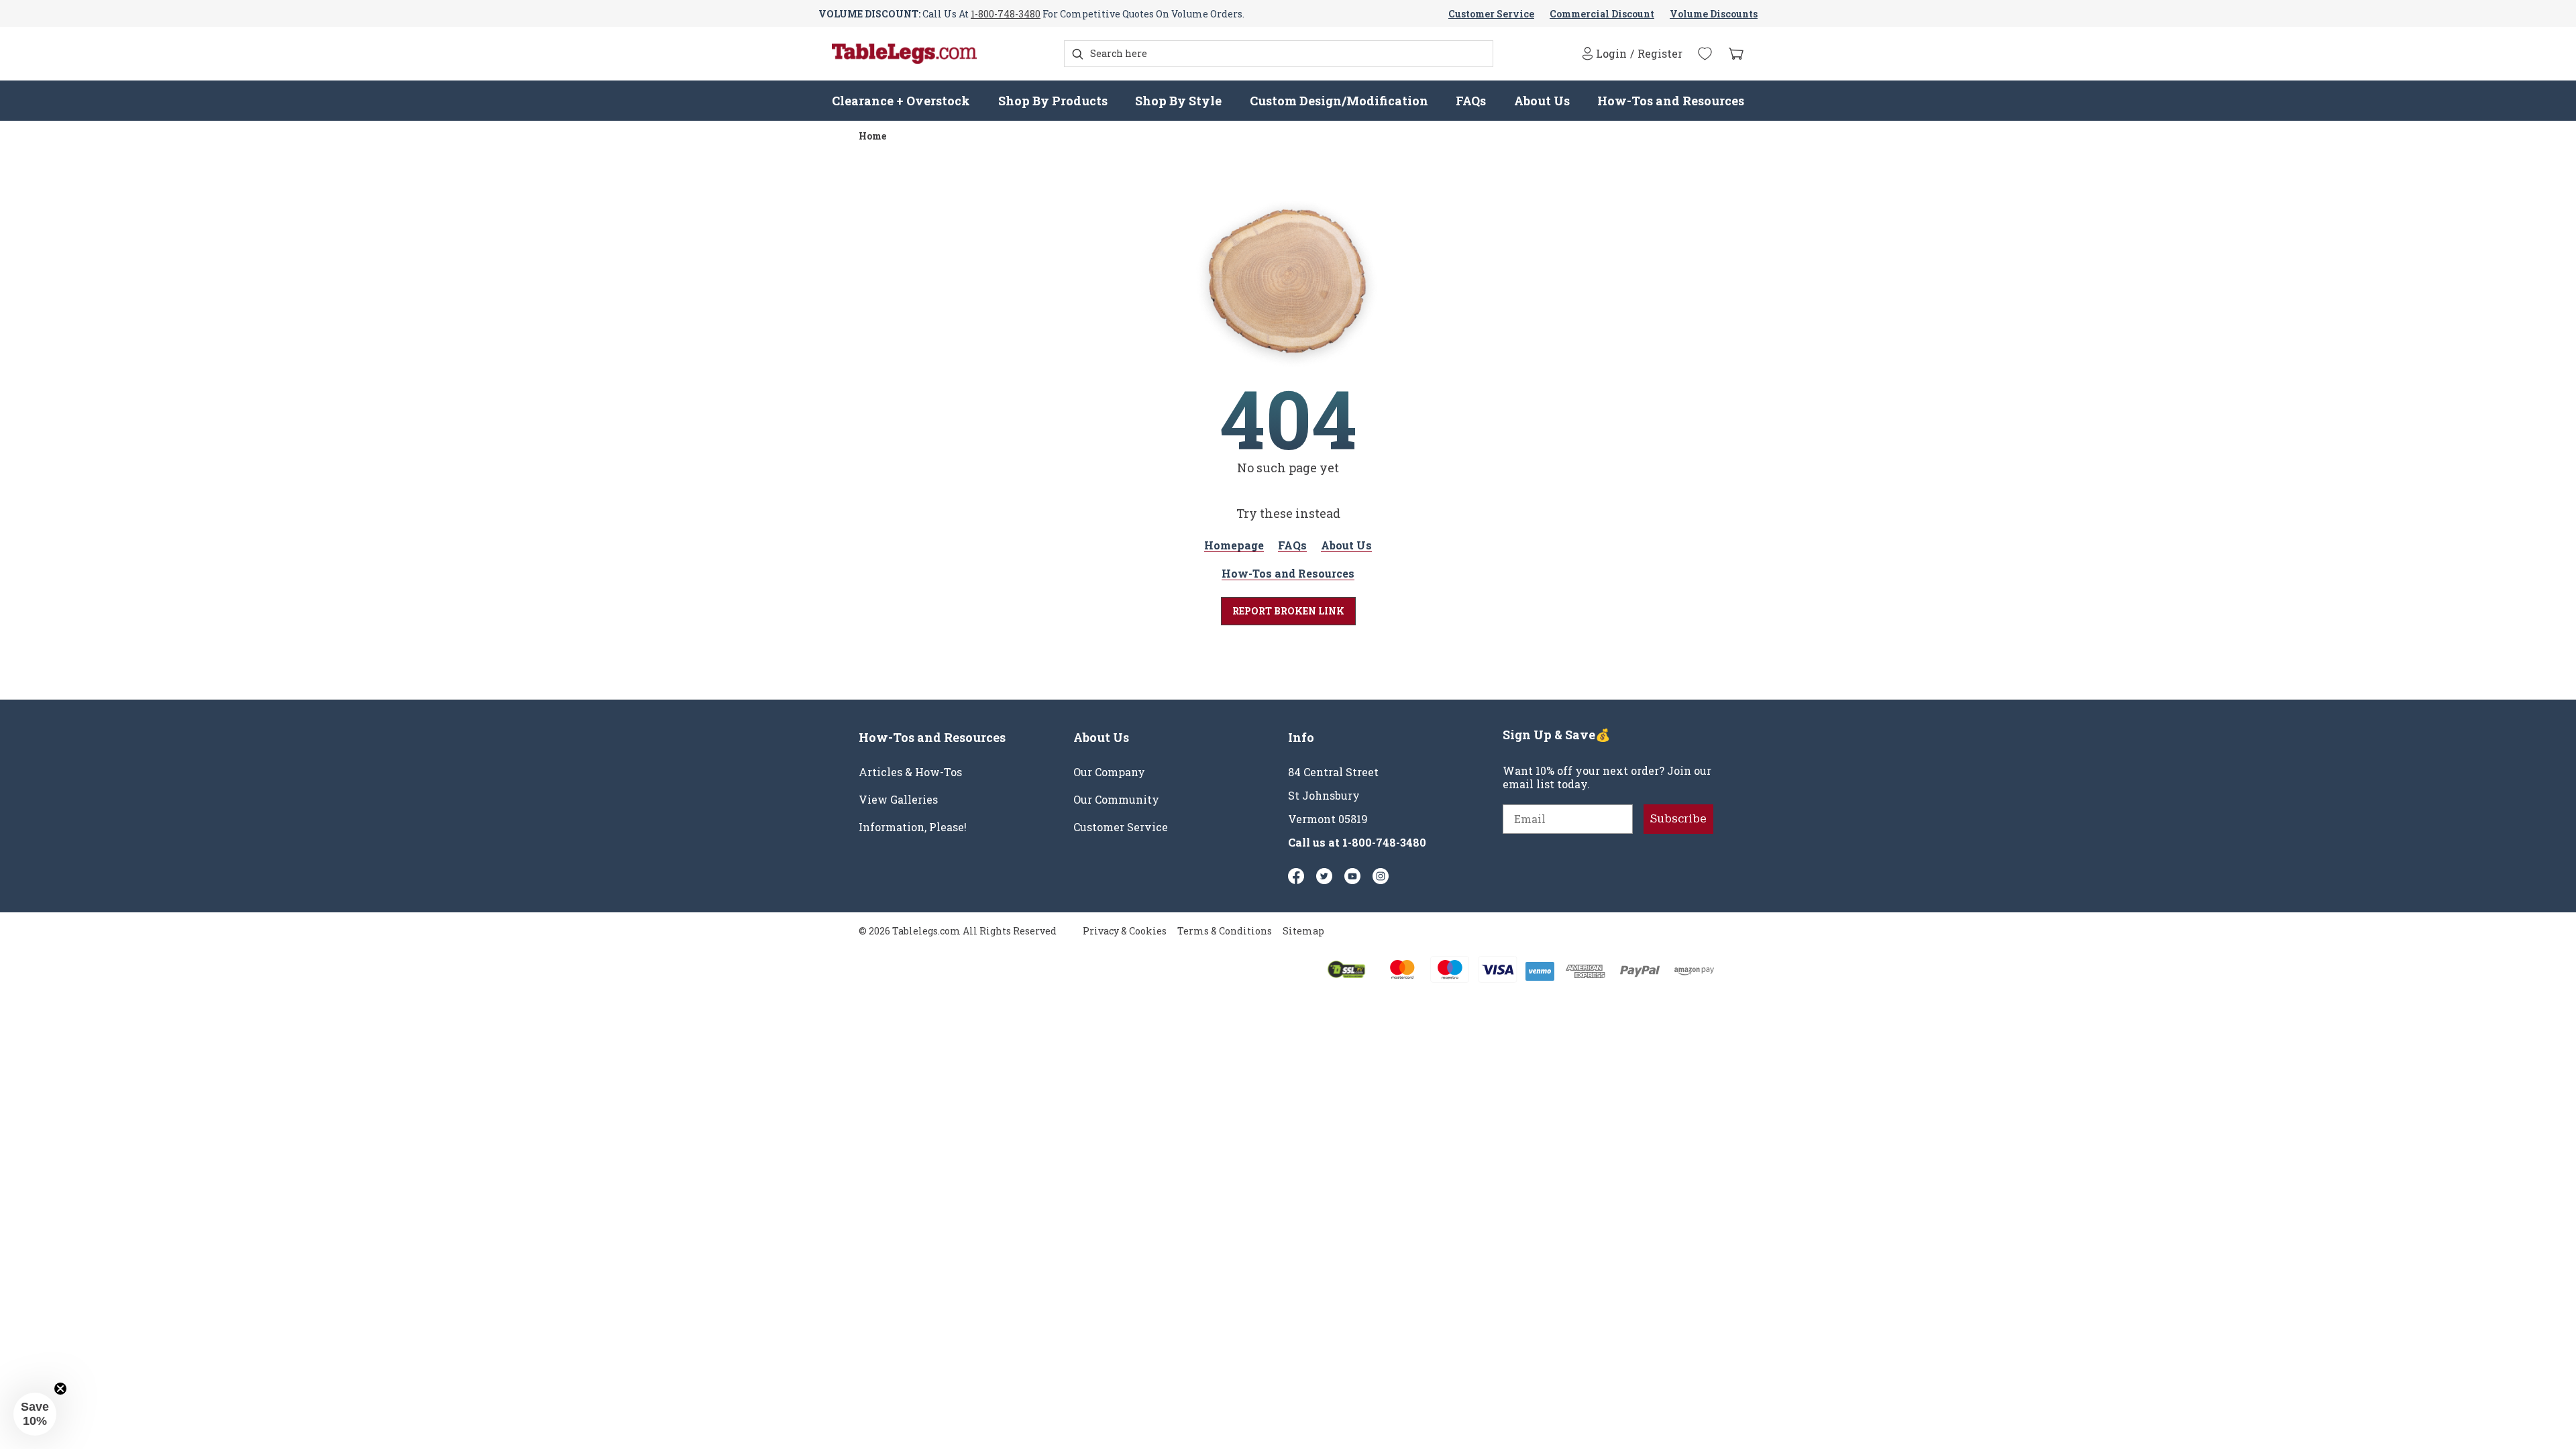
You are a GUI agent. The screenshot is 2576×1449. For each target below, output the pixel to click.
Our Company (1109, 772)
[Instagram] (1381, 876)
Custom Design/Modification (1339, 101)
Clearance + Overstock (901, 101)
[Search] (1078, 54)
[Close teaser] (60, 1389)
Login (1611, 53)
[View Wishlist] (1705, 54)
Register (1660, 54)
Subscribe (1678, 819)
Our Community (1116, 800)
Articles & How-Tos (910, 772)
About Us (1542, 101)
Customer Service (1491, 14)
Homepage (1234, 545)
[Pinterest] (1324, 876)
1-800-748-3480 (1006, 14)
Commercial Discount (1602, 14)
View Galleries (898, 800)
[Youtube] (1352, 876)
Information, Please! (913, 827)
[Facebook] (1296, 876)
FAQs (1471, 101)
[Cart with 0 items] (1736, 54)
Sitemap (1303, 931)
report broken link (1288, 611)
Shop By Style (1178, 101)
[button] (35, 1414)
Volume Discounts (1714, 14)
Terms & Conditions (1225, 931)
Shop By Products (1053, 101)
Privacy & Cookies (1125, 931)
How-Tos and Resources (1671, 101)
